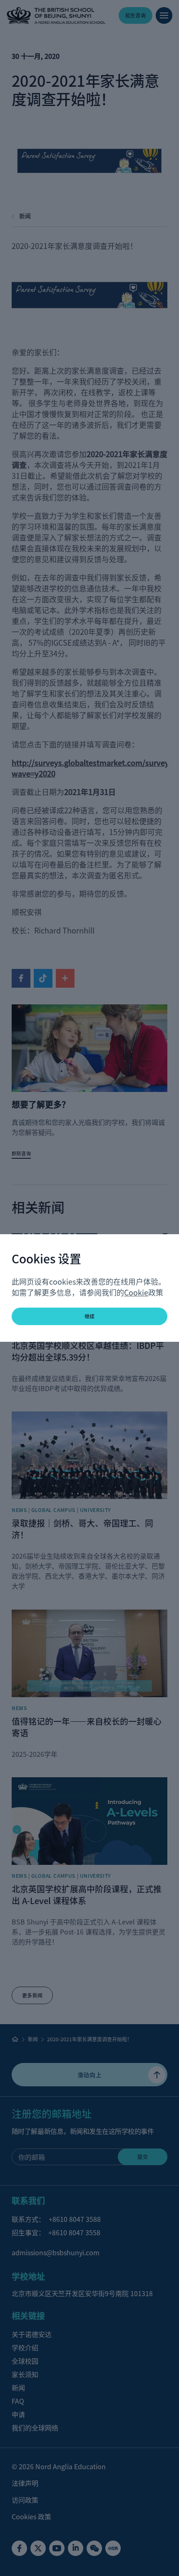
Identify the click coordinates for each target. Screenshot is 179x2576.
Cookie (136, 1292)
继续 (90, 1316)
